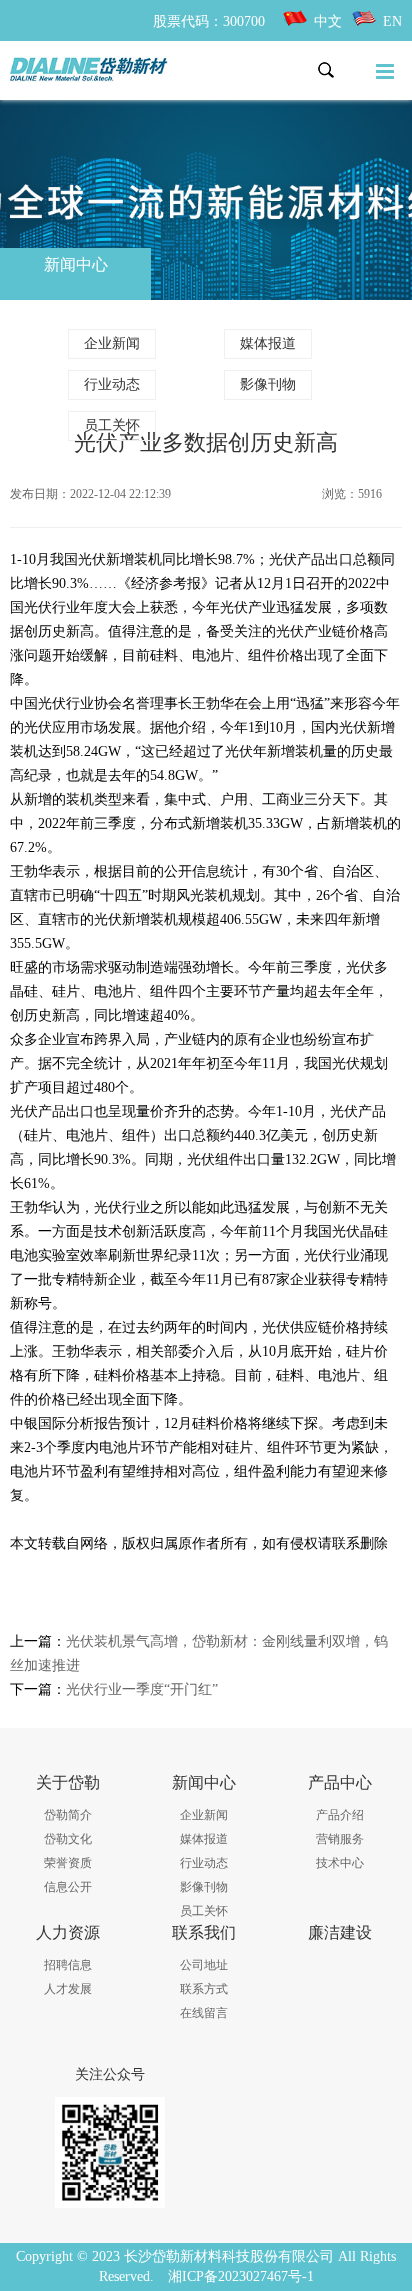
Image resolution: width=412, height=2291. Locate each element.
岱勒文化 (68, 1839)
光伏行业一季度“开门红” (142, 1689)
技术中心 (340, 1863)
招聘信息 (68, 1965)
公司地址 (204, 1965)
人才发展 (68, 1989)
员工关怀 (112, 425)
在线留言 (204, 2013)
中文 (328, 21)
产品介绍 (340, 1815)
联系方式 (204, 1989)
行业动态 (112, 384)
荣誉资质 (68, 1863)
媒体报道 (268, 343)
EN (392, 21)
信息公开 (68, 1887)
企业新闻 (112, 343)
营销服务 (340, 1839)
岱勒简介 (68, 1815)
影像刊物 (268, 384)
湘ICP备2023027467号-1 (241, 2276)
